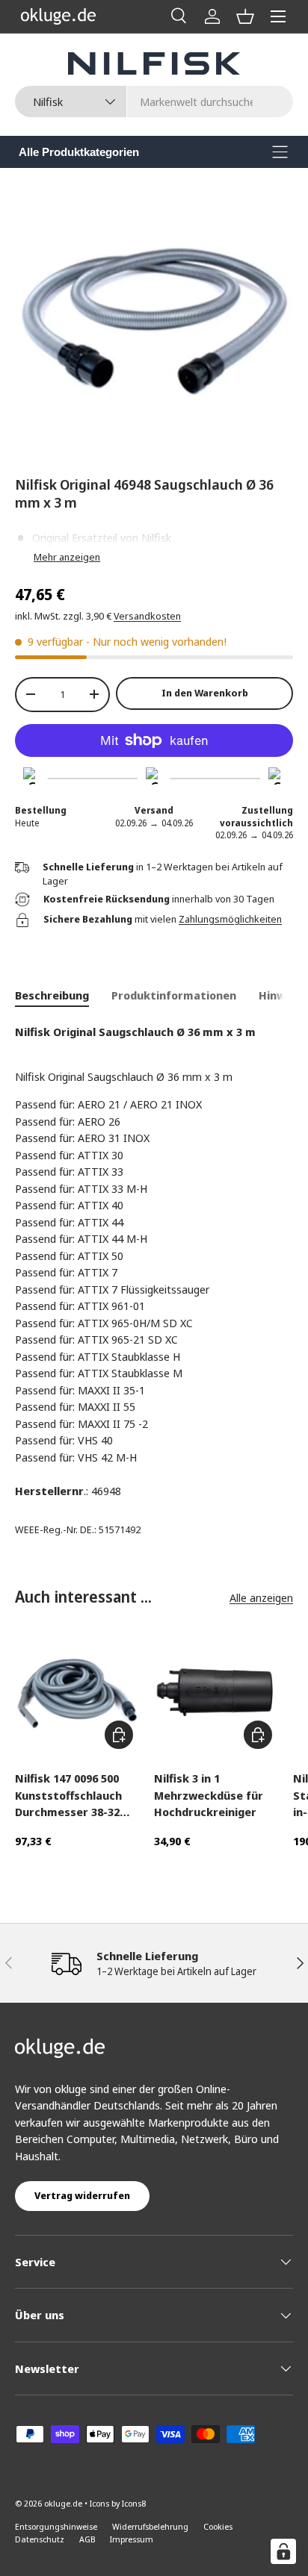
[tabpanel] (154, 1262)
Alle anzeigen (261, 1597)
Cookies (218, 2526)
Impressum (132, 2539)
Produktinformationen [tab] (174, 995)
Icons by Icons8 (118, 2503)
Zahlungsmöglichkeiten (230, 919)
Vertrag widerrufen (82, 2195)
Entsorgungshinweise (56, 2526)
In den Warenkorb (205, 693)
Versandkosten (147, 616)
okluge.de (63, 2503)
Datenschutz (40, 2539)
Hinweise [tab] (283, 995)
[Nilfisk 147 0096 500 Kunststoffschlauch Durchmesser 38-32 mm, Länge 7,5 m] (77, 1693)
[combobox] (154, 102)
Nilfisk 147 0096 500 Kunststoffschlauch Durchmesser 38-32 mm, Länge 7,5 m (68, 1796)
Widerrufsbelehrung (150, 2526)
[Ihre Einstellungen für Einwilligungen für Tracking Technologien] (283, 2551)
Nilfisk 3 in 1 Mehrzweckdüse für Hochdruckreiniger (209, 1795)
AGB (87, 2539)
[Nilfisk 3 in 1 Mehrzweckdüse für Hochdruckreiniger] (216, 1693)
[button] (245, 16)
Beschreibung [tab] (52, 995)
